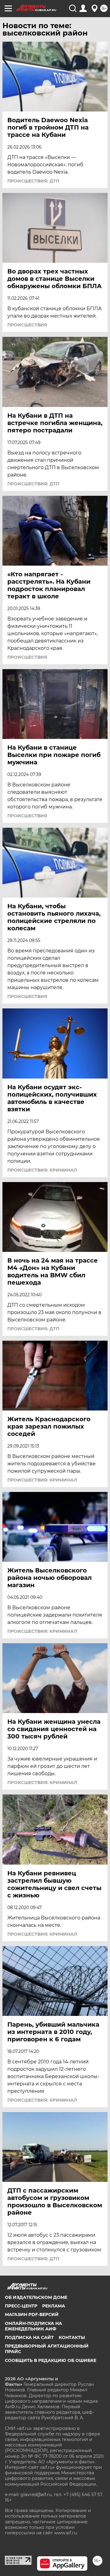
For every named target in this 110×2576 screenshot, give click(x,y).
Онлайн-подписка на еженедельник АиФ (33, 2326)
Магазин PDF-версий (32, 2314)
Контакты (72, 2337)
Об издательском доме (36, 2297)
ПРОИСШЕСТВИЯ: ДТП (33, 181)
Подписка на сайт (29, 2337)
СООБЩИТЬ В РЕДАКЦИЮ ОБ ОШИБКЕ (51, 2360)
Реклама (54, 2306)
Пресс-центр (21, 2306)
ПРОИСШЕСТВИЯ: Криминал (42, 1170)
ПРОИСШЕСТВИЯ (27, 325)
